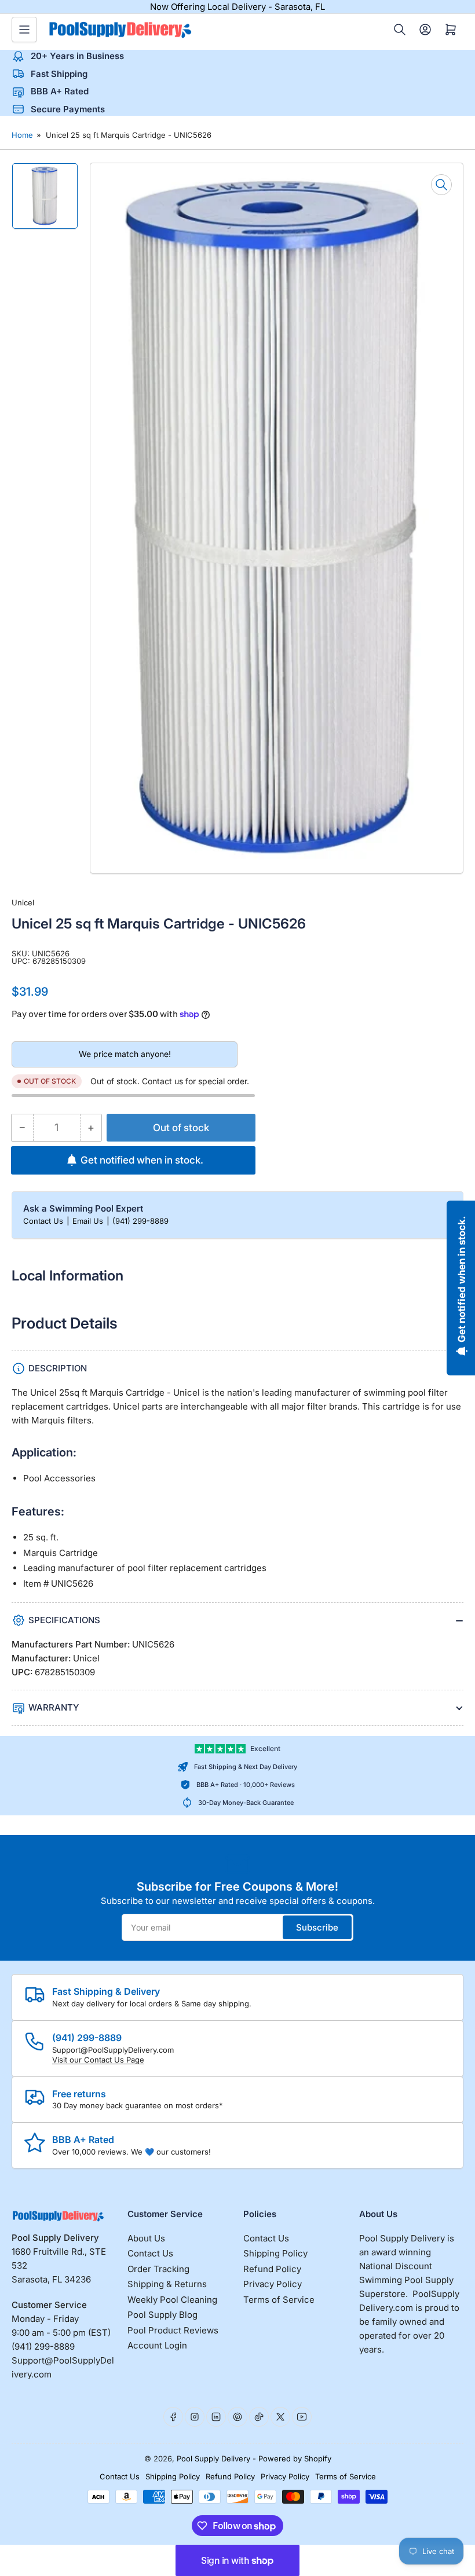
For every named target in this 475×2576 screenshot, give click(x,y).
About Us (146, 2238)
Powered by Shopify (295, 2458)
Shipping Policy (275, 2253)
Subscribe (317, 1927)
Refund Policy (272, 2269)
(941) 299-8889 (140, 1221)
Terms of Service (279, 2300)
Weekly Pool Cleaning (172, 2300)
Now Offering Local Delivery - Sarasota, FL (237, 7)
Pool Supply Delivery (213, 2458)
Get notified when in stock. (142, 1160)
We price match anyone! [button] (125, 1054)
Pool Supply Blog (162, 2315)
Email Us (89, 1221)
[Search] (400, 30)
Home (22, 135)
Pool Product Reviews (173, 2330)
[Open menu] (24, 30)
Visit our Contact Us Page (98, 2060)
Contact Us (44, 1221)
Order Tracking (158, 2269)
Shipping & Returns (167, 2284)
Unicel (23, 902)
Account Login (157, 2345)
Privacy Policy (273, 2284)
